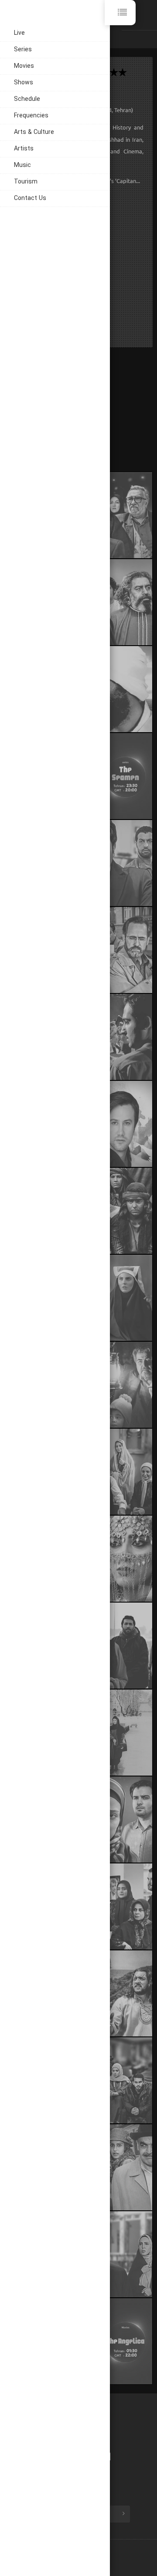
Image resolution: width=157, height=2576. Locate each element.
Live (19, 33)
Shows (24, 83)
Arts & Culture (34, 132)
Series (23, 50)
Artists (24, 149)
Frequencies (31, 116)
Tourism (26, 182)
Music (22, 165)
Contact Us (30, 198)
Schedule (27, 99)
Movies (24, 66)
